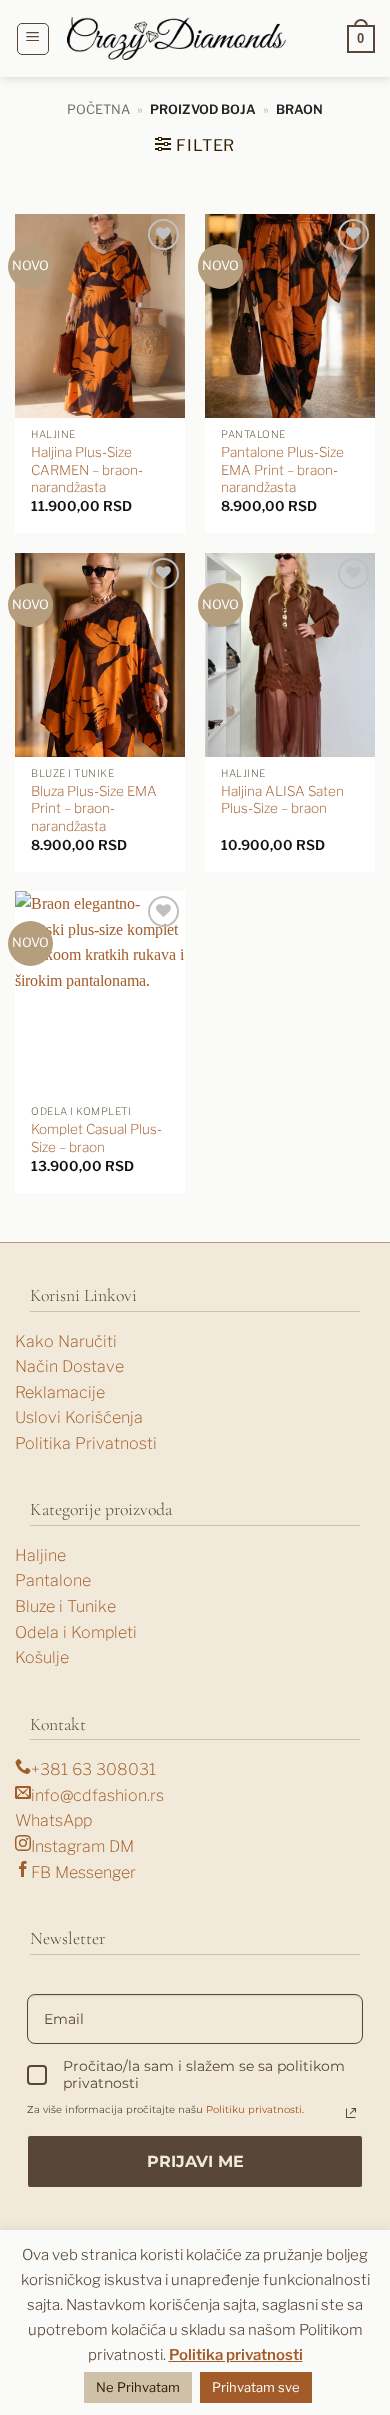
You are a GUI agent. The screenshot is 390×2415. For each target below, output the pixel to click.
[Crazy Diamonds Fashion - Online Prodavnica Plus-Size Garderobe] (177, 38)
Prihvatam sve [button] (256, 2387)
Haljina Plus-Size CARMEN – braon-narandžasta (87, 469)
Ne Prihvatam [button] (138, 2387)
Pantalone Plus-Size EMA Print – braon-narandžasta (282, 469)
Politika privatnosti (236, 2355)
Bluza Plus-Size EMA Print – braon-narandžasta (94, 808)
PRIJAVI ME (195, 2161)
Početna (98, 109)
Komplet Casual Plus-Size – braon (96, 1138)
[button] (33, 39)
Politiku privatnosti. (255, 2109)
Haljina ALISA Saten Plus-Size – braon (282, 800)
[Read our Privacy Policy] (351, 2113)
